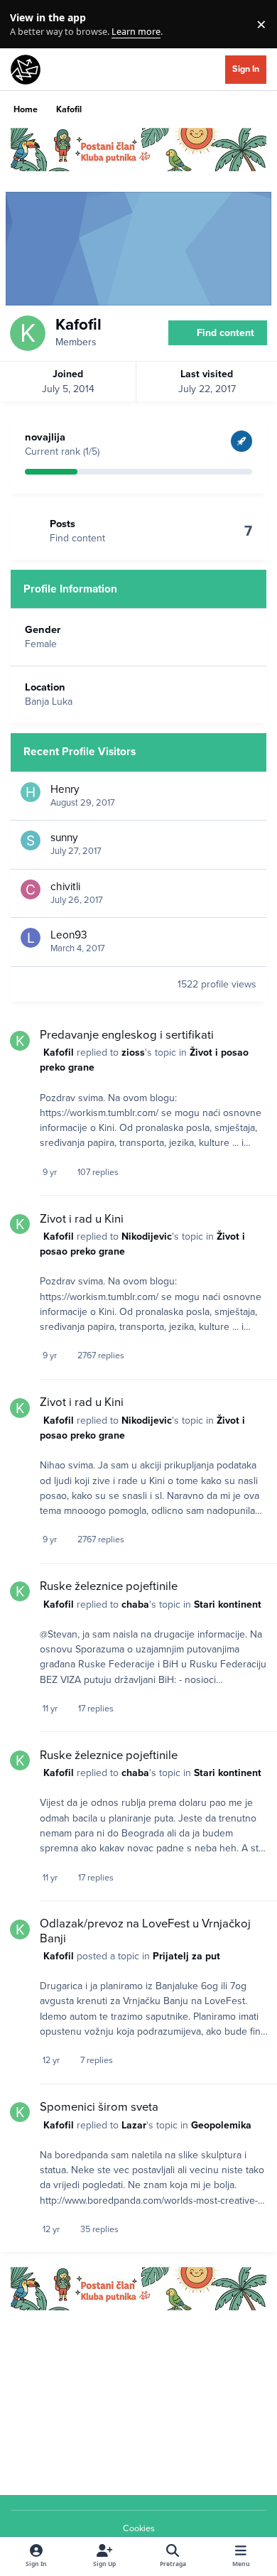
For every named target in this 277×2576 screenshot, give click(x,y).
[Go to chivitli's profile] (31, 889)
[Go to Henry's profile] (31, 792)
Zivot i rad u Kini (82, 1219)
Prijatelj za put (186, 1956)
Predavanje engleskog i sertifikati (127, 1035)
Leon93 (69, 935)
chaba (135, 1604)
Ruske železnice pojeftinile (109, 1586)
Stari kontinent (228, 1604)
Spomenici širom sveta (99, 2107)
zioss (133, 1052)
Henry (65, 789)
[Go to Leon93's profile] (31, 938)
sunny (64, 838)
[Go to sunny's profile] (31, 840)
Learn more (27, 25)
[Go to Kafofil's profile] (20, 1041)
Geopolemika (221, 2125)
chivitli (65, 887)
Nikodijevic (147, 1236)
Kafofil (59, 1052)
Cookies (139, 2528)
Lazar (134, 2125)
